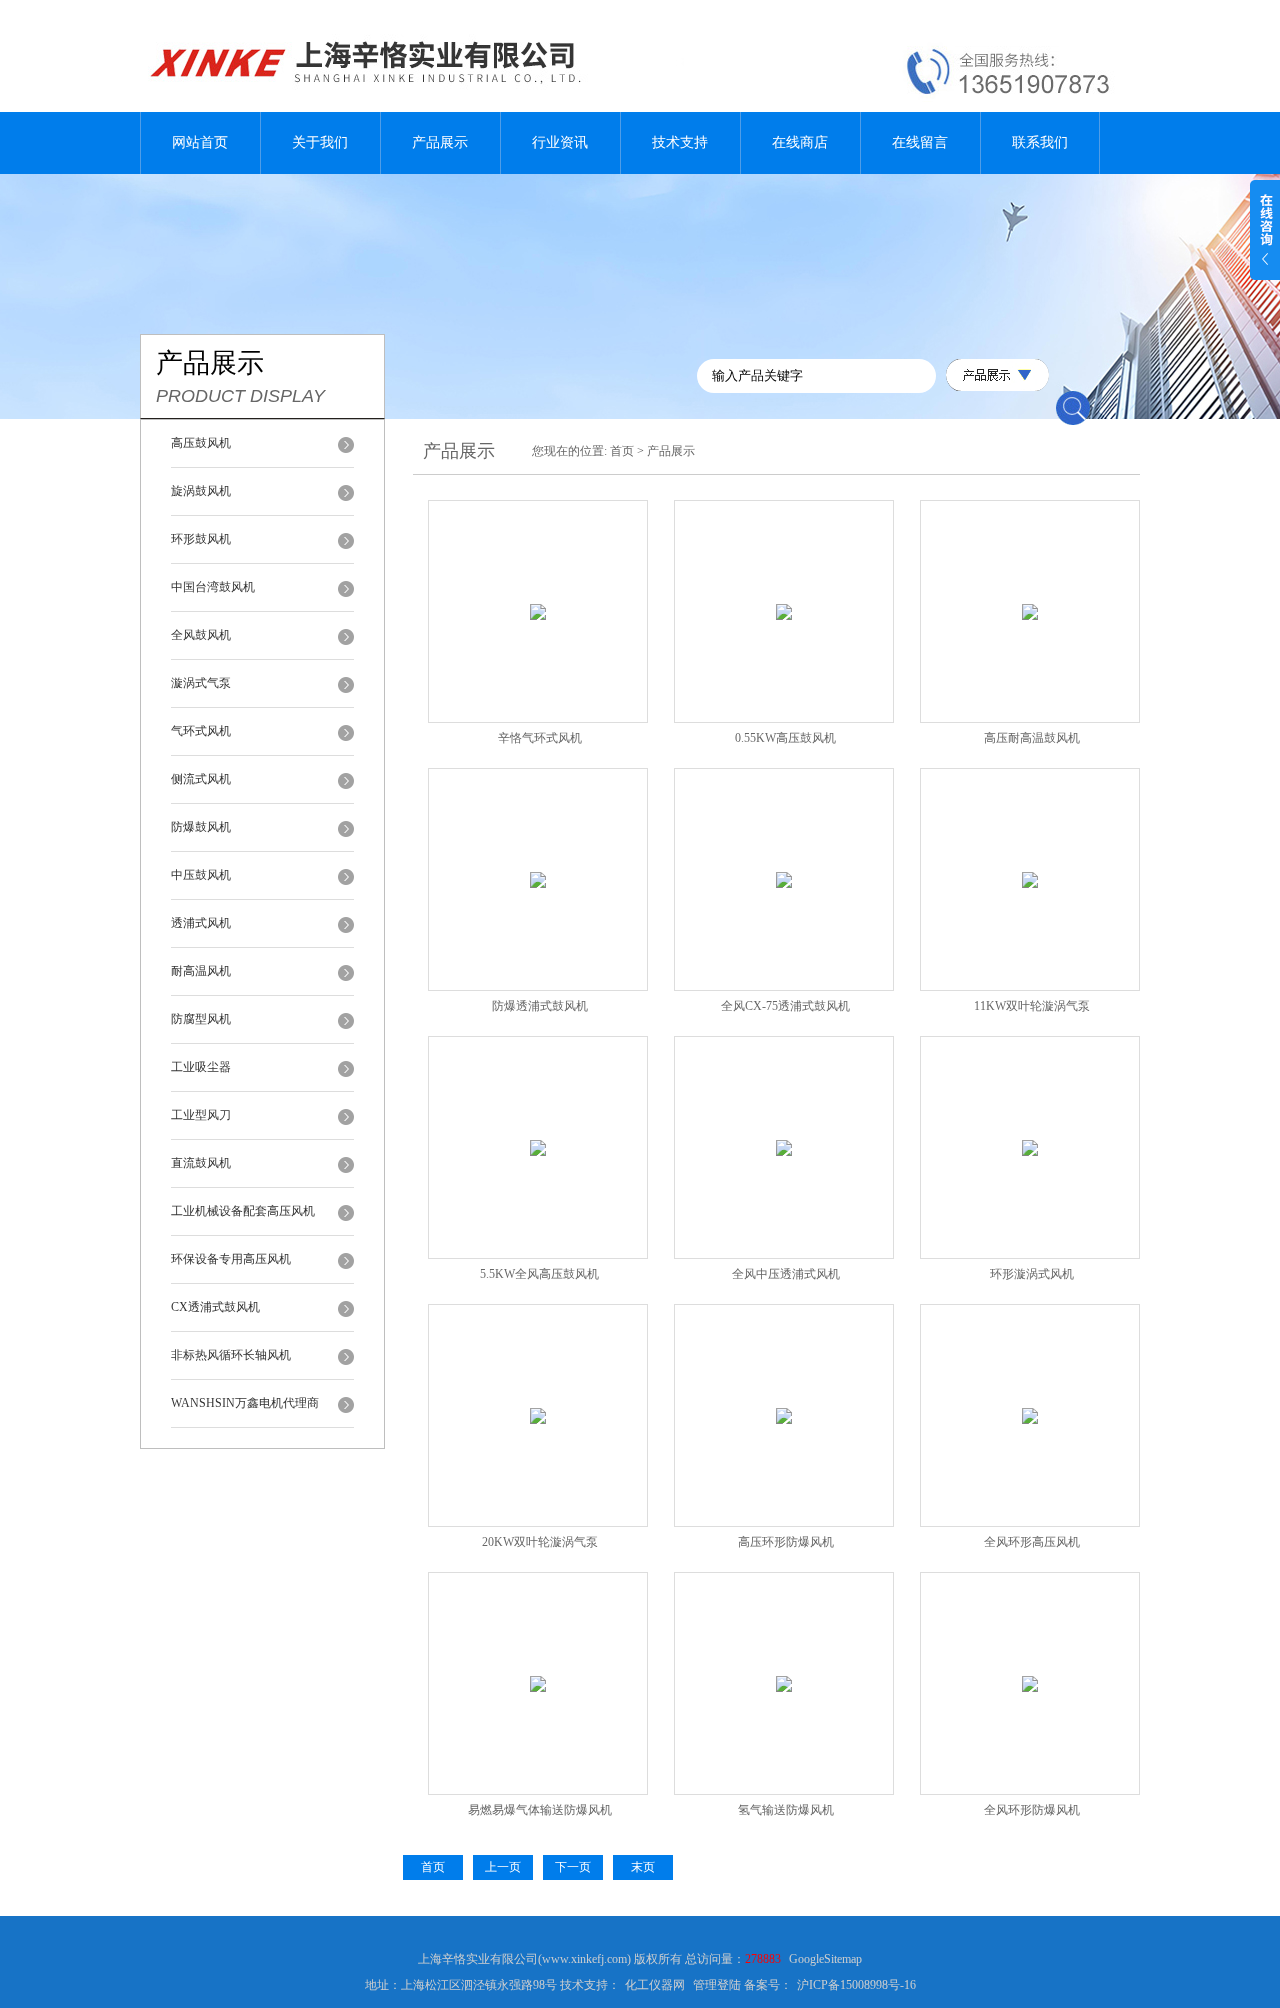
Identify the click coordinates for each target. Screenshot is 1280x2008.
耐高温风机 (201, 971)
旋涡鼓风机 (201, 491)
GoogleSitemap (825, 1959)
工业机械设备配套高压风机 (243, 1211)
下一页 (573, 1867)
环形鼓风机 (201, 539)
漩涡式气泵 (201, 683)
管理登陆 (717, 1985)
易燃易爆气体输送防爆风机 (540, 1810)
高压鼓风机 (201, 443)
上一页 (503, 1867)
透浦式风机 (201, 923)
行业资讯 (560, 142)
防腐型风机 (201, 1019)
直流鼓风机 (201, 1163)
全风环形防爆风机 (1032, 1810)
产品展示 (440, 142)
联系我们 (1040, 142)
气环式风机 (201, 731)
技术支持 (680, 142)
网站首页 (200, 142)
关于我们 (320, 142)
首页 (622, 451)
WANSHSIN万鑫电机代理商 (245, 1403)
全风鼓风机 (201, 635)
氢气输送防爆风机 (786, 1810)
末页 (643, 1867)
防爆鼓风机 (201, 827)
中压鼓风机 (201, 875)
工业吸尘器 (201, 1067)
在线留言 (920, 142)
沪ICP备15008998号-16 (856, 1985)
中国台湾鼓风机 (213, 587)
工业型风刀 (201, 1115)
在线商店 (800, 142)
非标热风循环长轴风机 (231, 1355)
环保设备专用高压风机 (231, 1259)
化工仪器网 (655, 1985)
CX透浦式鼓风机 (215, 1307)
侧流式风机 (201, 779)
